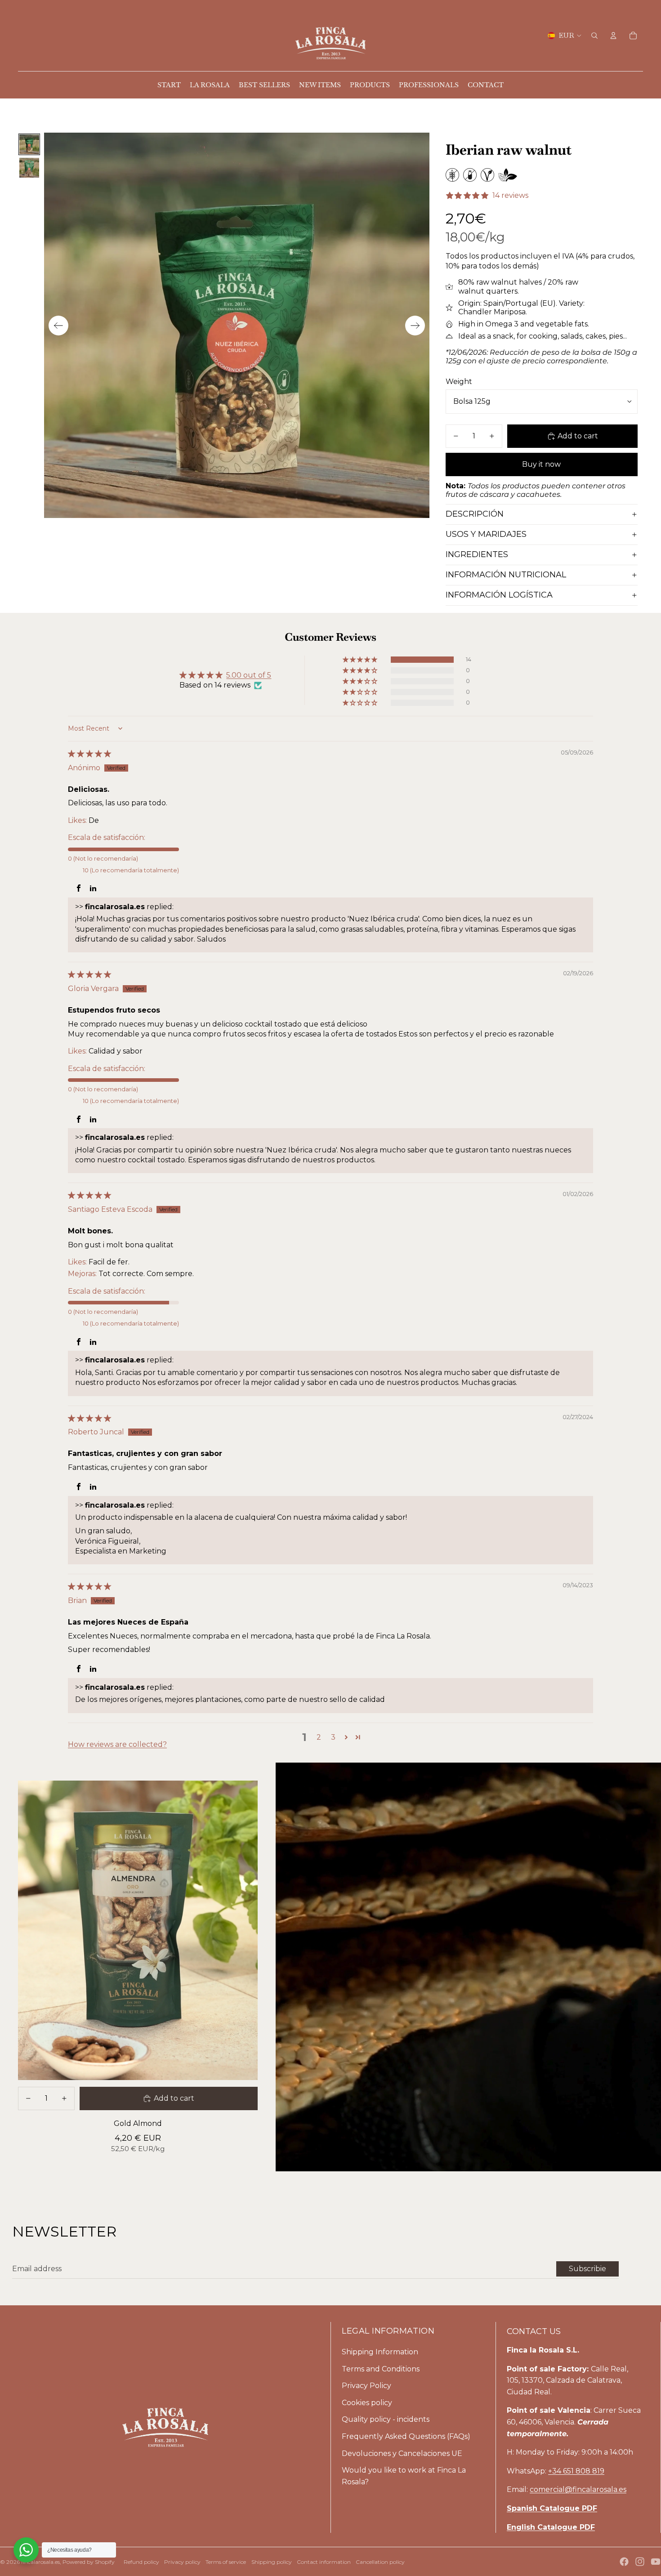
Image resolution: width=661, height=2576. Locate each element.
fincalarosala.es (40, 2562)
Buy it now (541, 464)
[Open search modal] (594, 36)
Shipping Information (380, 2352)
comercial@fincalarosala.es (578, 2489)
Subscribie (587, 2269)
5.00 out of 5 (249, 675)
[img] (89, 754)
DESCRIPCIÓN (475, 514)
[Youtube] (656, 2562)
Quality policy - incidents (386, 2419)
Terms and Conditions (381, 2369)
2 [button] (319, 1737)
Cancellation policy (380, 2562)
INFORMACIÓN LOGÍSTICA (499, 595)
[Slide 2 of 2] (29, 168)
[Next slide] (415, 326)
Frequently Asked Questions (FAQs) (406, 2436)
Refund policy (141, 2562)
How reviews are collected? (117, 1744)
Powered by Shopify (89, 2562)
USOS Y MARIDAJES (486, 534)
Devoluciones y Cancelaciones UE (402, 2453)
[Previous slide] (58, 326)
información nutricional (506, 575)
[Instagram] (640, 2562)
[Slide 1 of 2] (29, 144)
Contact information (324, 2562)
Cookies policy (367, 2403)
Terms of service (226, 2562)
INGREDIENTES (477, 554)
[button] (361, 660)
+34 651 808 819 (576, 2471)
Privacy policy (182, 2562)
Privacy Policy (366, 2386)
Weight (459, 382)
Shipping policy (272, 2562)
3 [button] (333, 1737)
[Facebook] (624, 2562)
